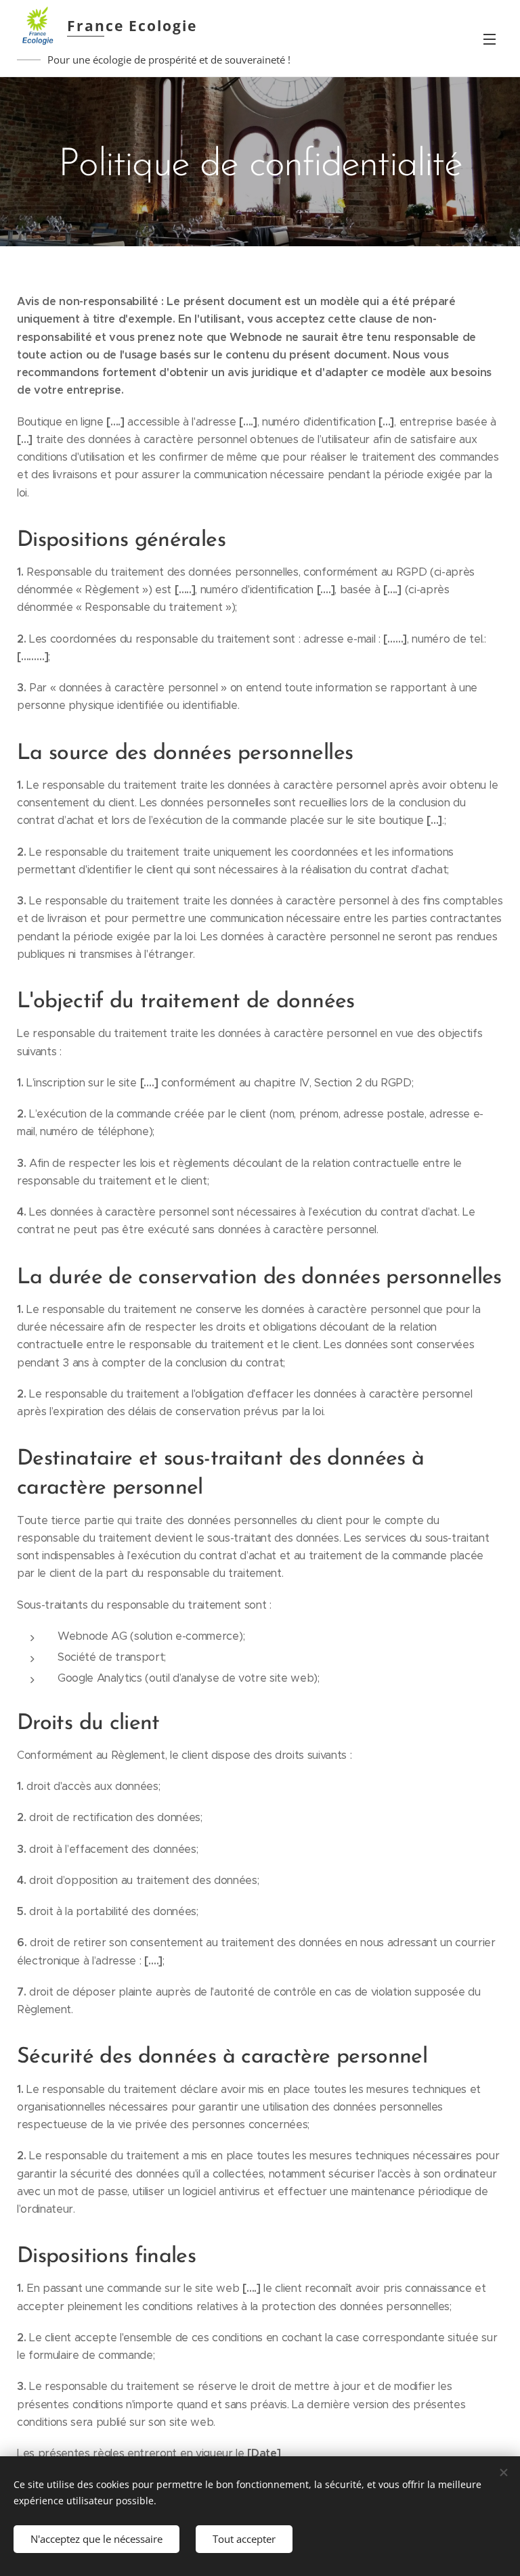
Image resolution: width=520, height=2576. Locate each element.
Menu (490, 39)
